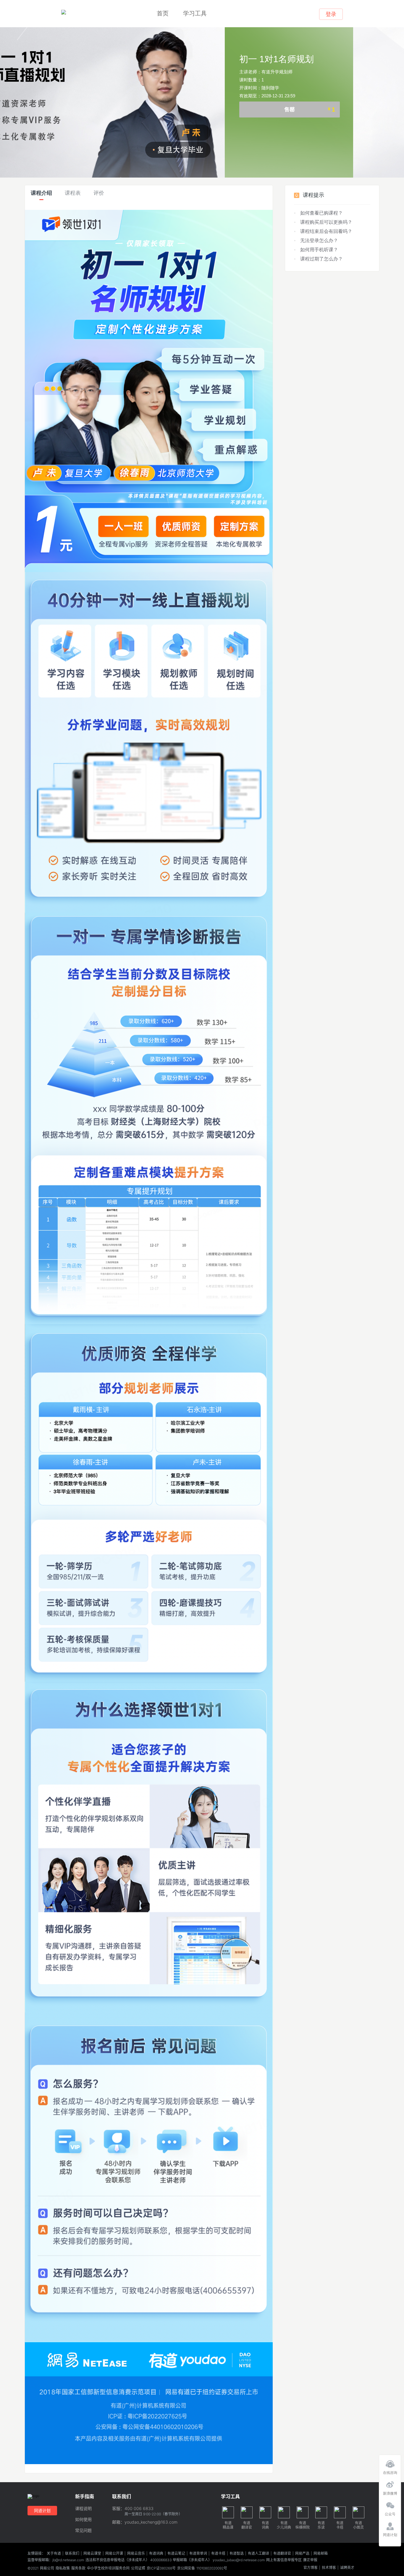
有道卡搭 (218, 2554)
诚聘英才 (347, 2568)
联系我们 (72, 2554)
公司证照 (138, 2568)
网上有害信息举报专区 (284, 2560)
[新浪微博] (390, 2483)
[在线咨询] (390, 2462)
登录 (331, 14)
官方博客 (311, 2568)
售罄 (310, 110)
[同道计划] (390, 2525)
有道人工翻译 (258, 2554)
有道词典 (156, 2554)
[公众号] (390, 2504)
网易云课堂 (92, 2554)
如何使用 (83, 2520)
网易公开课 (114, 2554)
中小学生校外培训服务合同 (108, 2568)
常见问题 (83, 2531)
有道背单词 (198, 2554)
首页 (163, 13)
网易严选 (302, 2554)
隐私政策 (63, 2568)
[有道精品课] (64, 12)
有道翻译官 (282, 2554)
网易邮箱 (321, 2554)
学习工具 (195, 13)
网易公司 (47, 2568)
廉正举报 (310, 2560)
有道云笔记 (176, 2554)
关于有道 (54, 2554)
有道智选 (237, 2554)
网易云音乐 (136, 2554)
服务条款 (78, 2568)
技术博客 (329, 2568)
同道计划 (42, 2510)
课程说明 (83, 2509)
